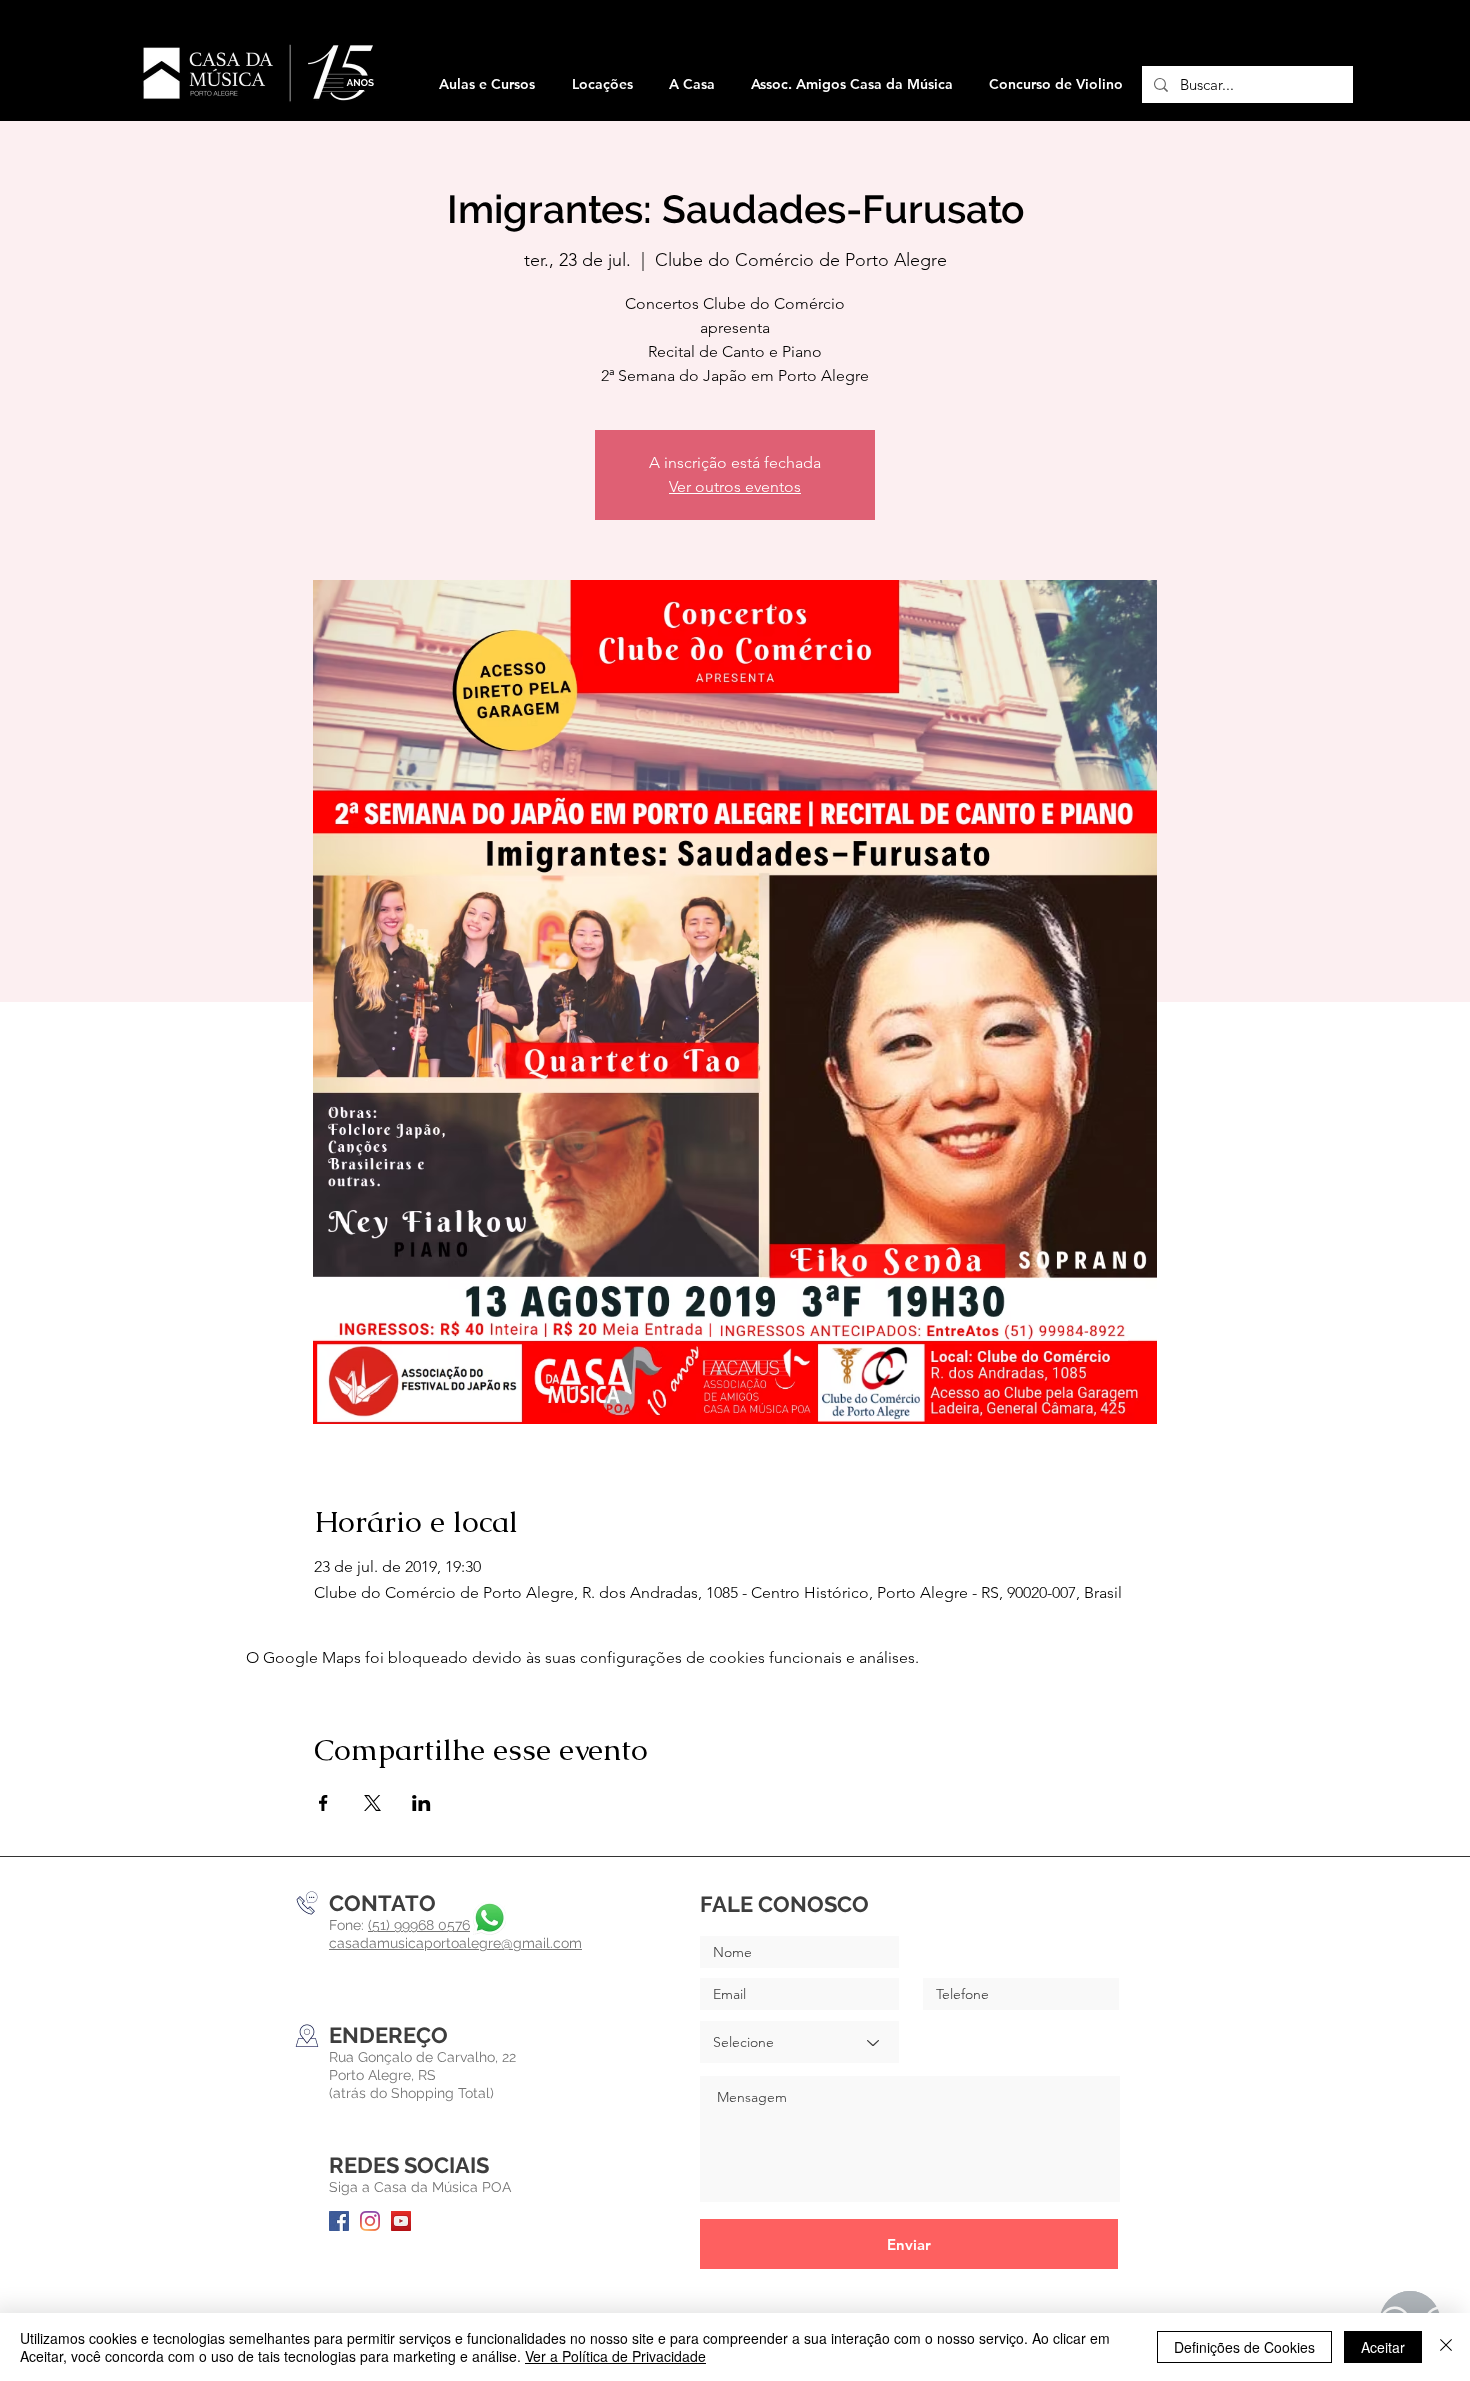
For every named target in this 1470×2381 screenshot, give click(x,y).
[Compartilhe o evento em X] (372, 1803)
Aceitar (1383, 2347)
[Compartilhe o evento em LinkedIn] (421, 1803)
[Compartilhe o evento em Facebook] (323, 1803)
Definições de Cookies (1244, 2347)
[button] (602, 84)
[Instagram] (370, 2221)
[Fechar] (1446, 2347)
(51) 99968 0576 (419, 1925)
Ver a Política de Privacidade (615, 2356)
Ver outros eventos (735, 486)
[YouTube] (401, 2221)
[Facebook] (339, 2221)
